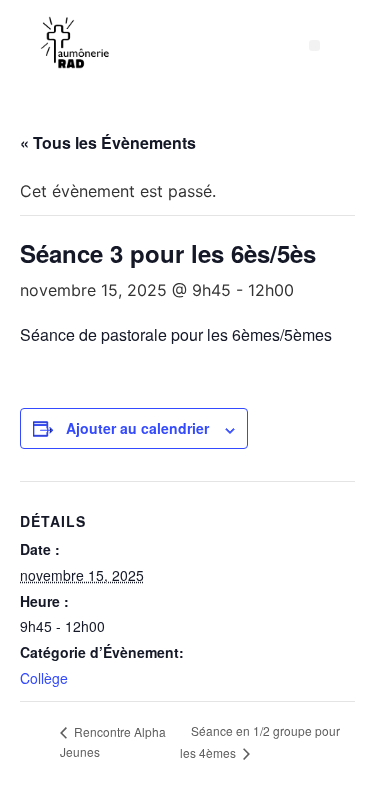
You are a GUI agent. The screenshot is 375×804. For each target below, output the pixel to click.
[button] (314, 45)
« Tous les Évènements (108, 142)
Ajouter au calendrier (137, 428)
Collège (44, 678)
